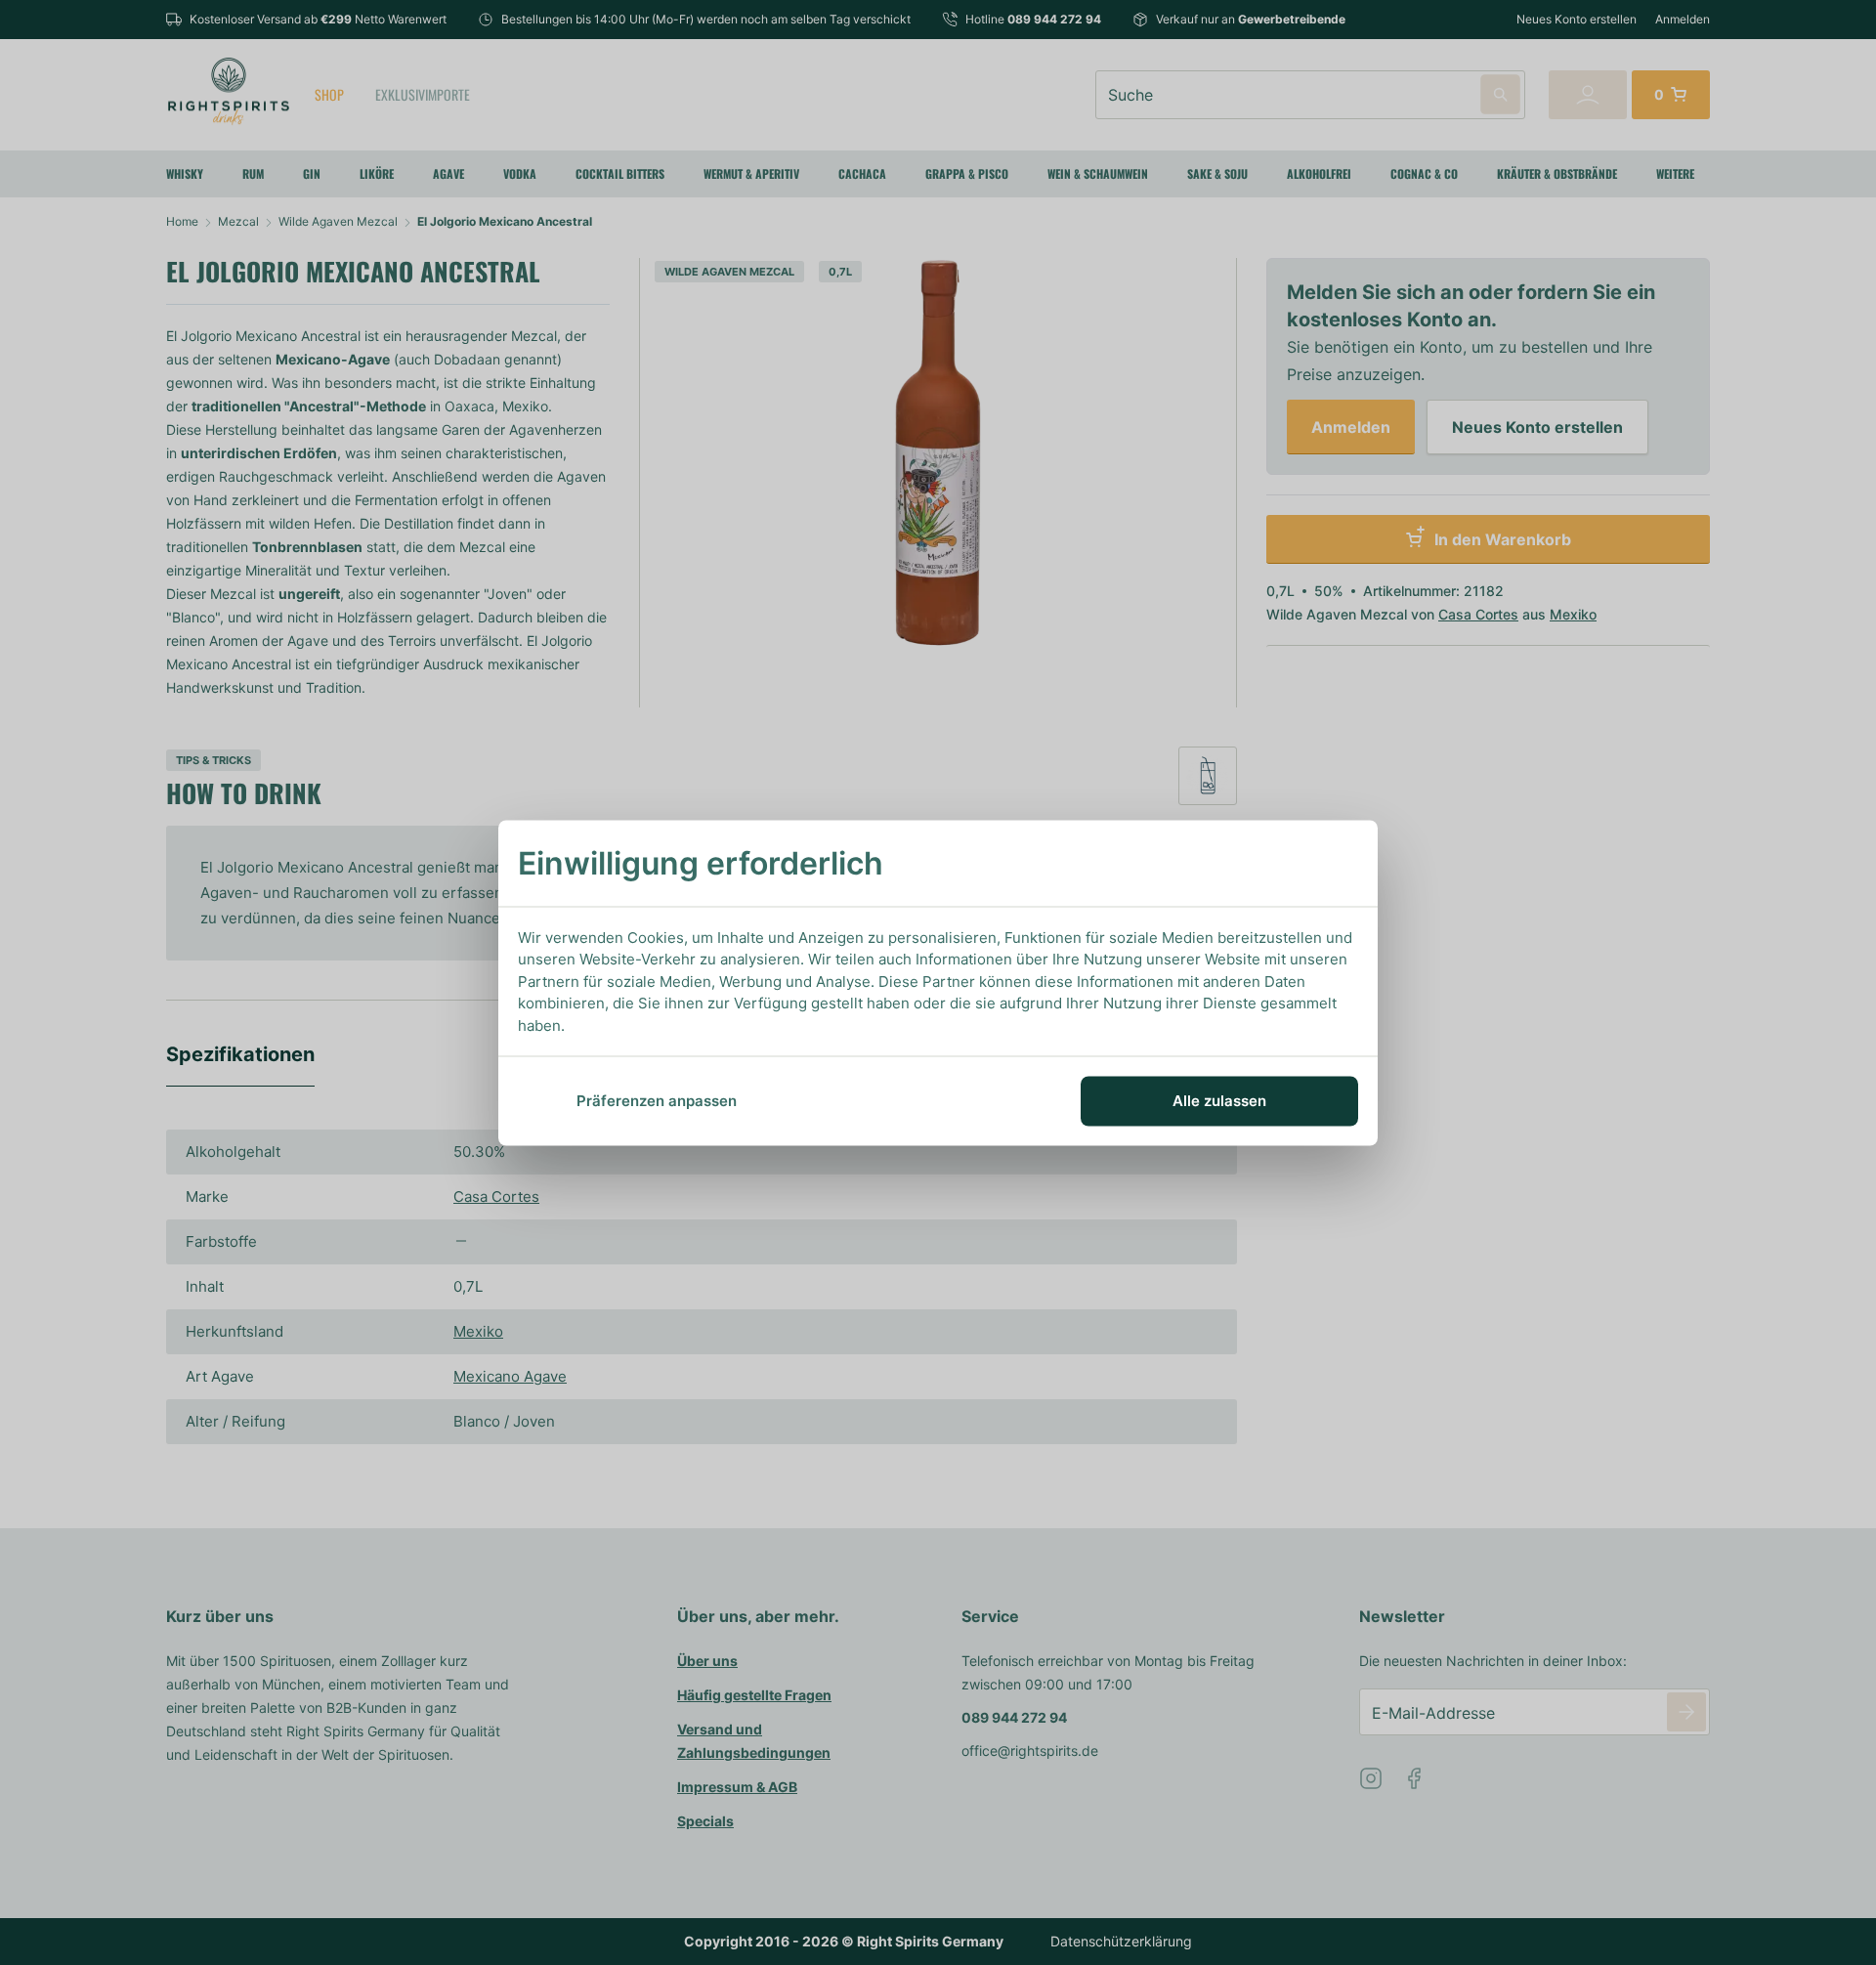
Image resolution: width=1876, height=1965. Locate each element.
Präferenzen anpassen (657, 1101)
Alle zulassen (1219, 1101)
